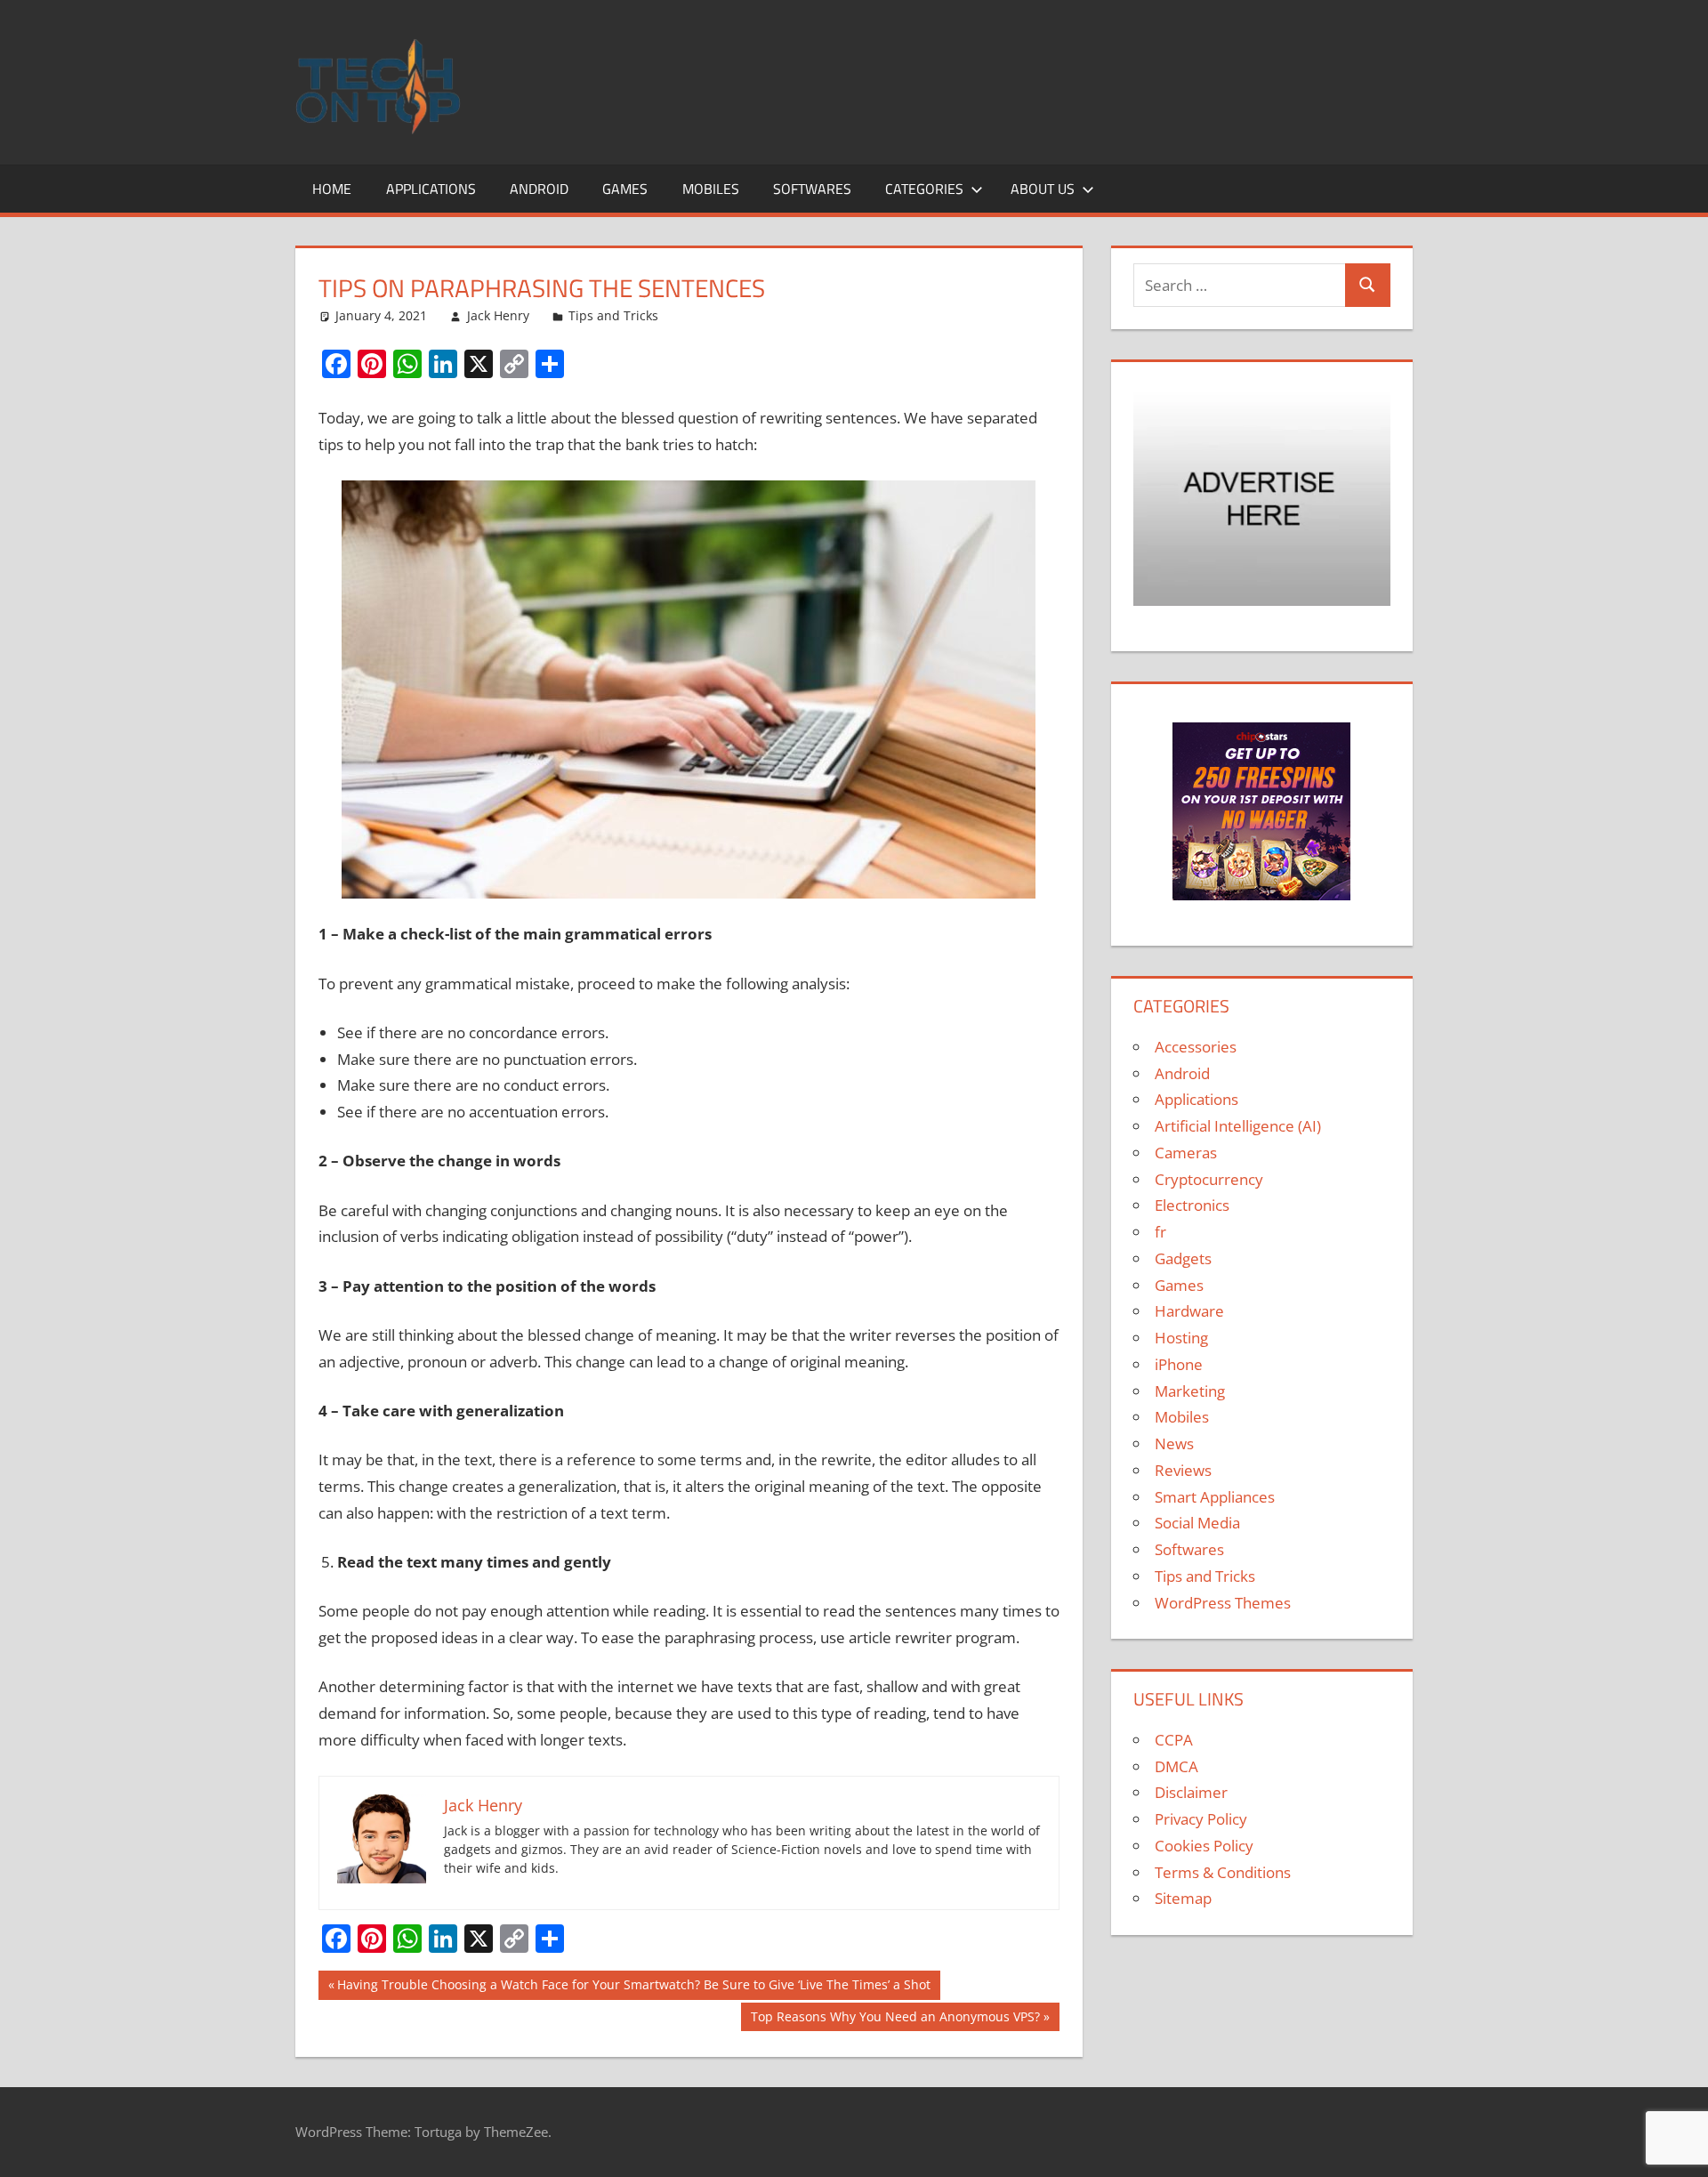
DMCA (1176, 1766)
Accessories (1196, 1047)
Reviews (1183, 1470)
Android (539, 189)
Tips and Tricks (613, 315)
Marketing (1190, 1391)
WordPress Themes (1223, 1603)
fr (1160, 1232)
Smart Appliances (1215, 1497)
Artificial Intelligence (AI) (1238, 1126)
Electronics (1192, 1205)
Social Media (1197, 1523)
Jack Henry (498, 315)
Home (332, 189)
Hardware (1189, 1311)
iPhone (1179, 1364)
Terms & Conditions (1223, 1872)
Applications (431, 189)
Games (625, 189)
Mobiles (711, 189)
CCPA (1174, 1740)
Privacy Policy (1201, 1819)
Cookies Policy (1204, 1846)
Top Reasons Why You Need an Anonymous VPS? (895, 2020)
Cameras (1186, 1153)
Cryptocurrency (1209, 1179)
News (1174, 1443)
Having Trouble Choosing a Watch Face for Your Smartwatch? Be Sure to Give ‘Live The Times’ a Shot (633, 1988)
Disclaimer (1191, 1792)
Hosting (1181, 1338)
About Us (1043, 189)
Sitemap (1183, 1898)
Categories (924, 189)
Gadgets (1183, 1258)
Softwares (812, 189)
